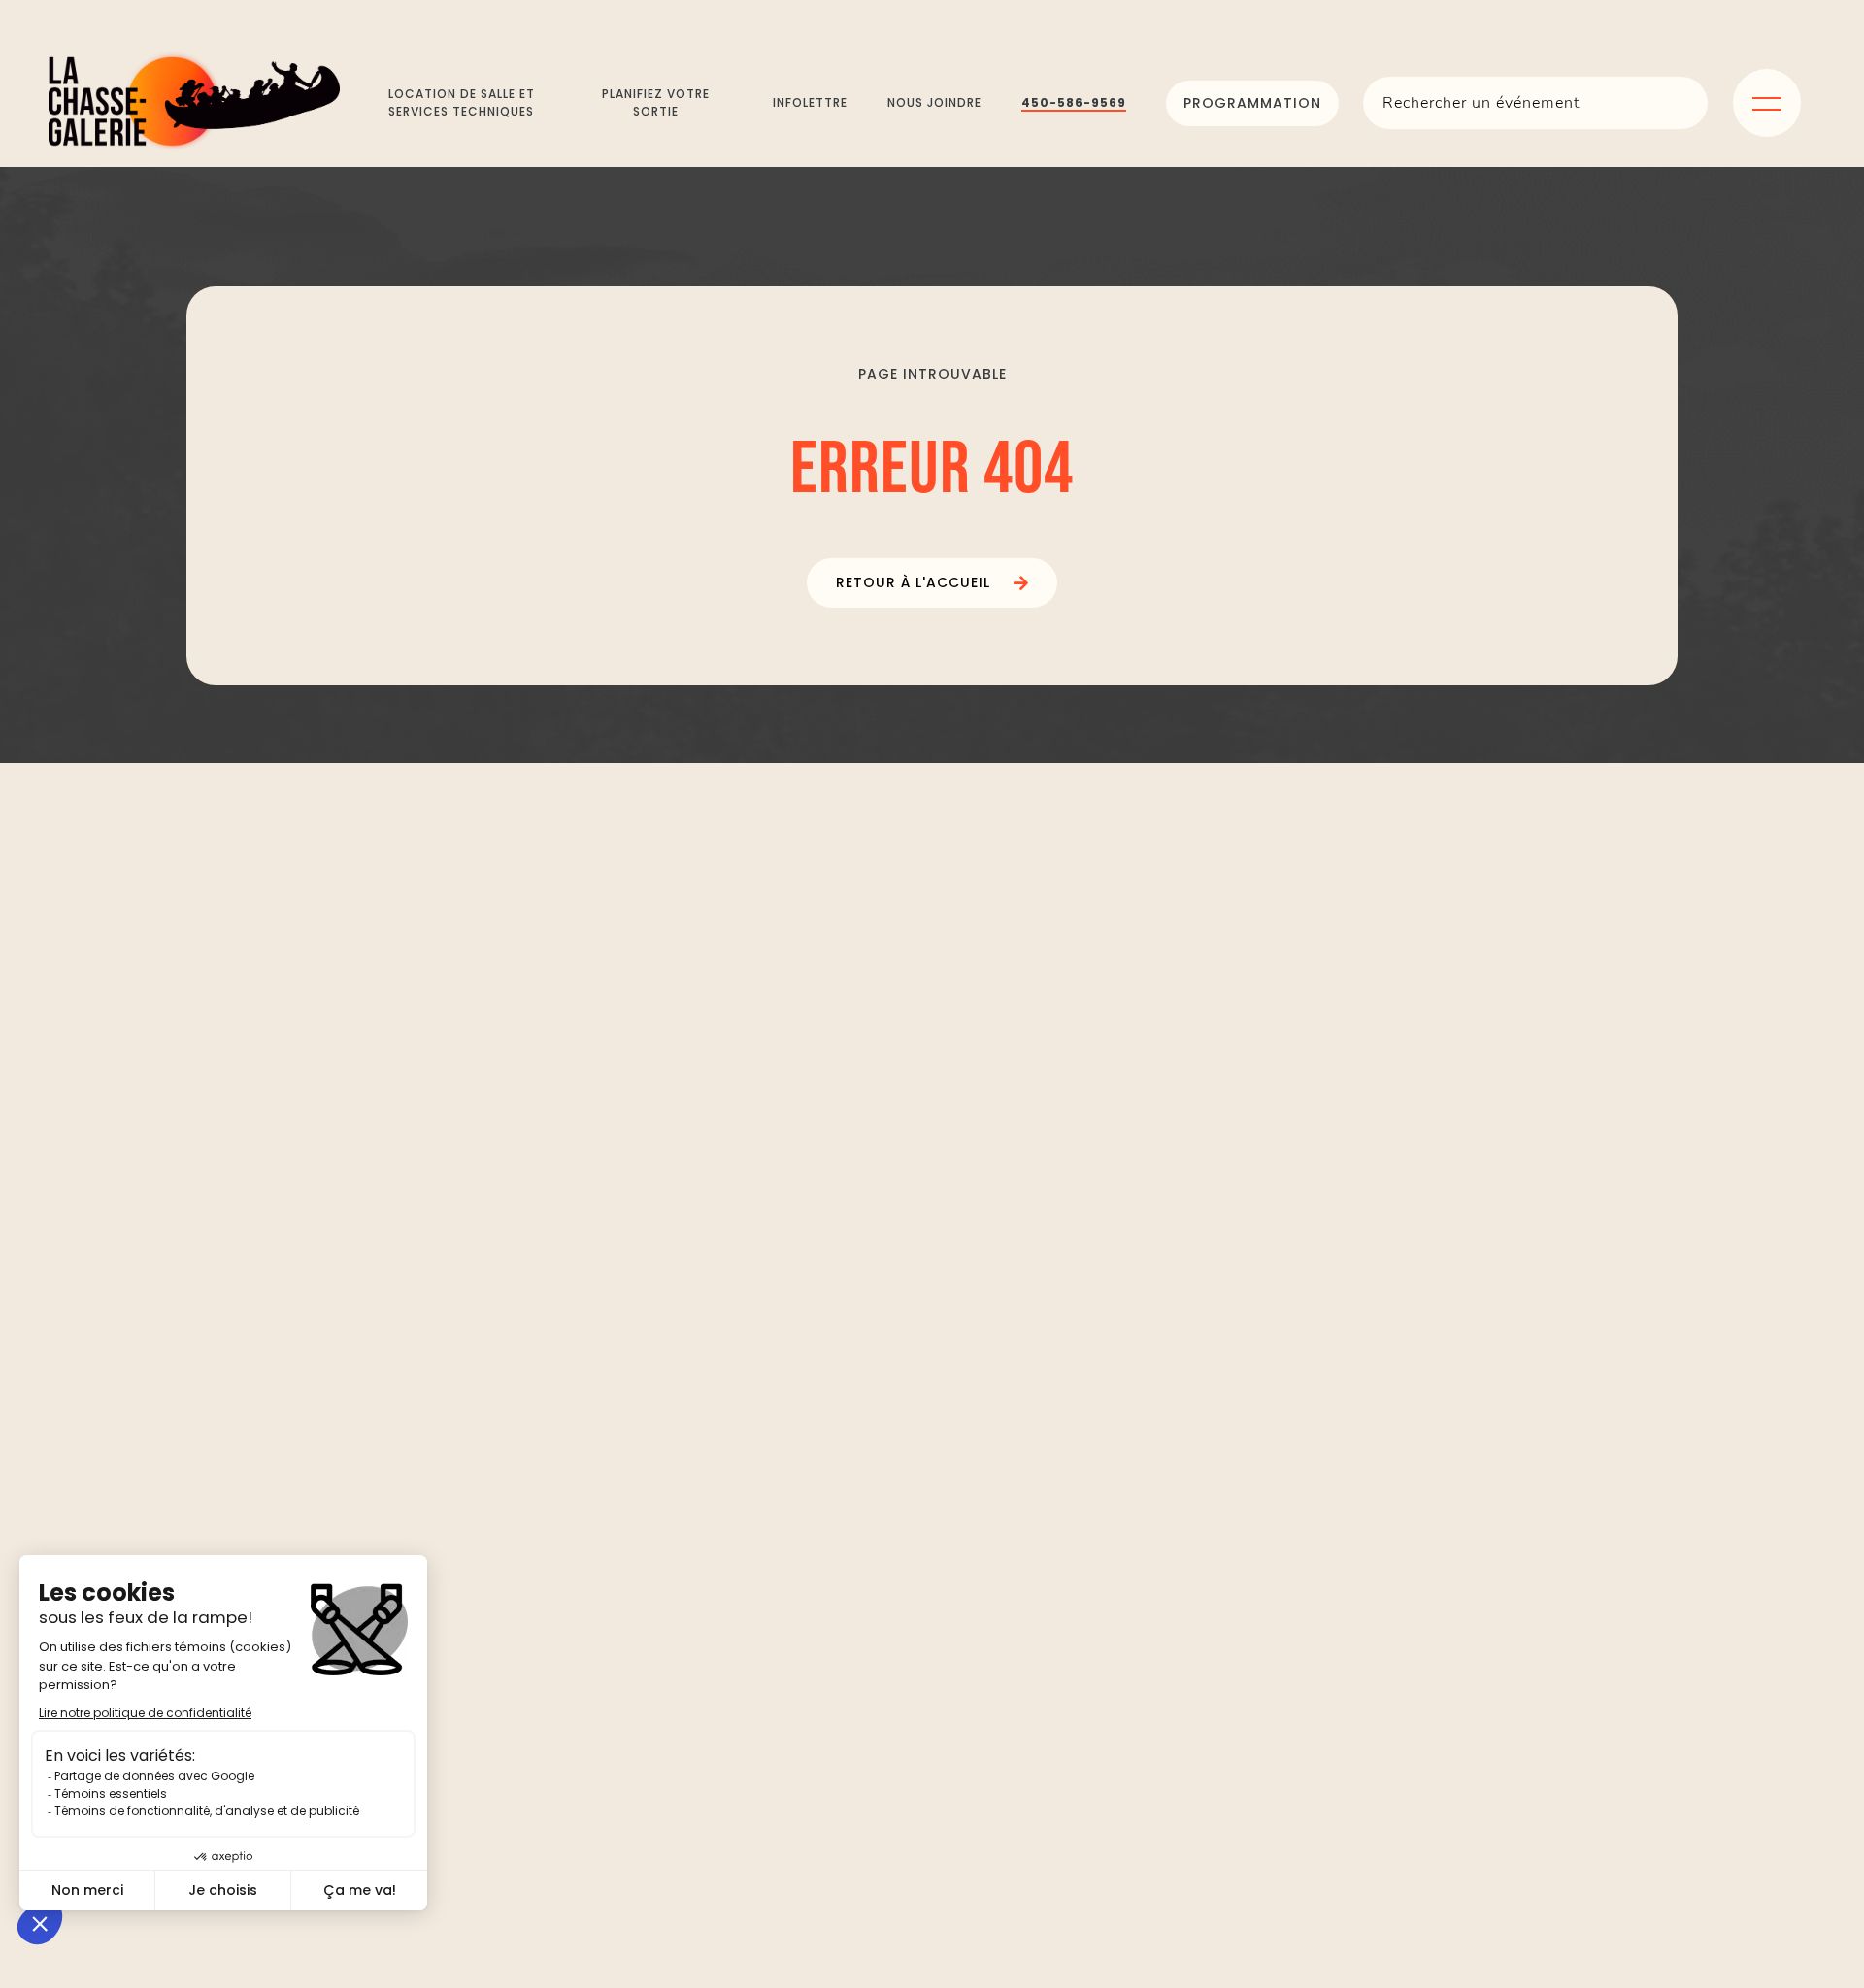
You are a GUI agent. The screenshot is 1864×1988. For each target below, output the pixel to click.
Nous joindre (934, 102)
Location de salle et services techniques (462, 102)
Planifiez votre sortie (656, 102)
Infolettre (810, 102)
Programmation (1252, 103)
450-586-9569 (1074, 102)
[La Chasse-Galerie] (194, 103)
